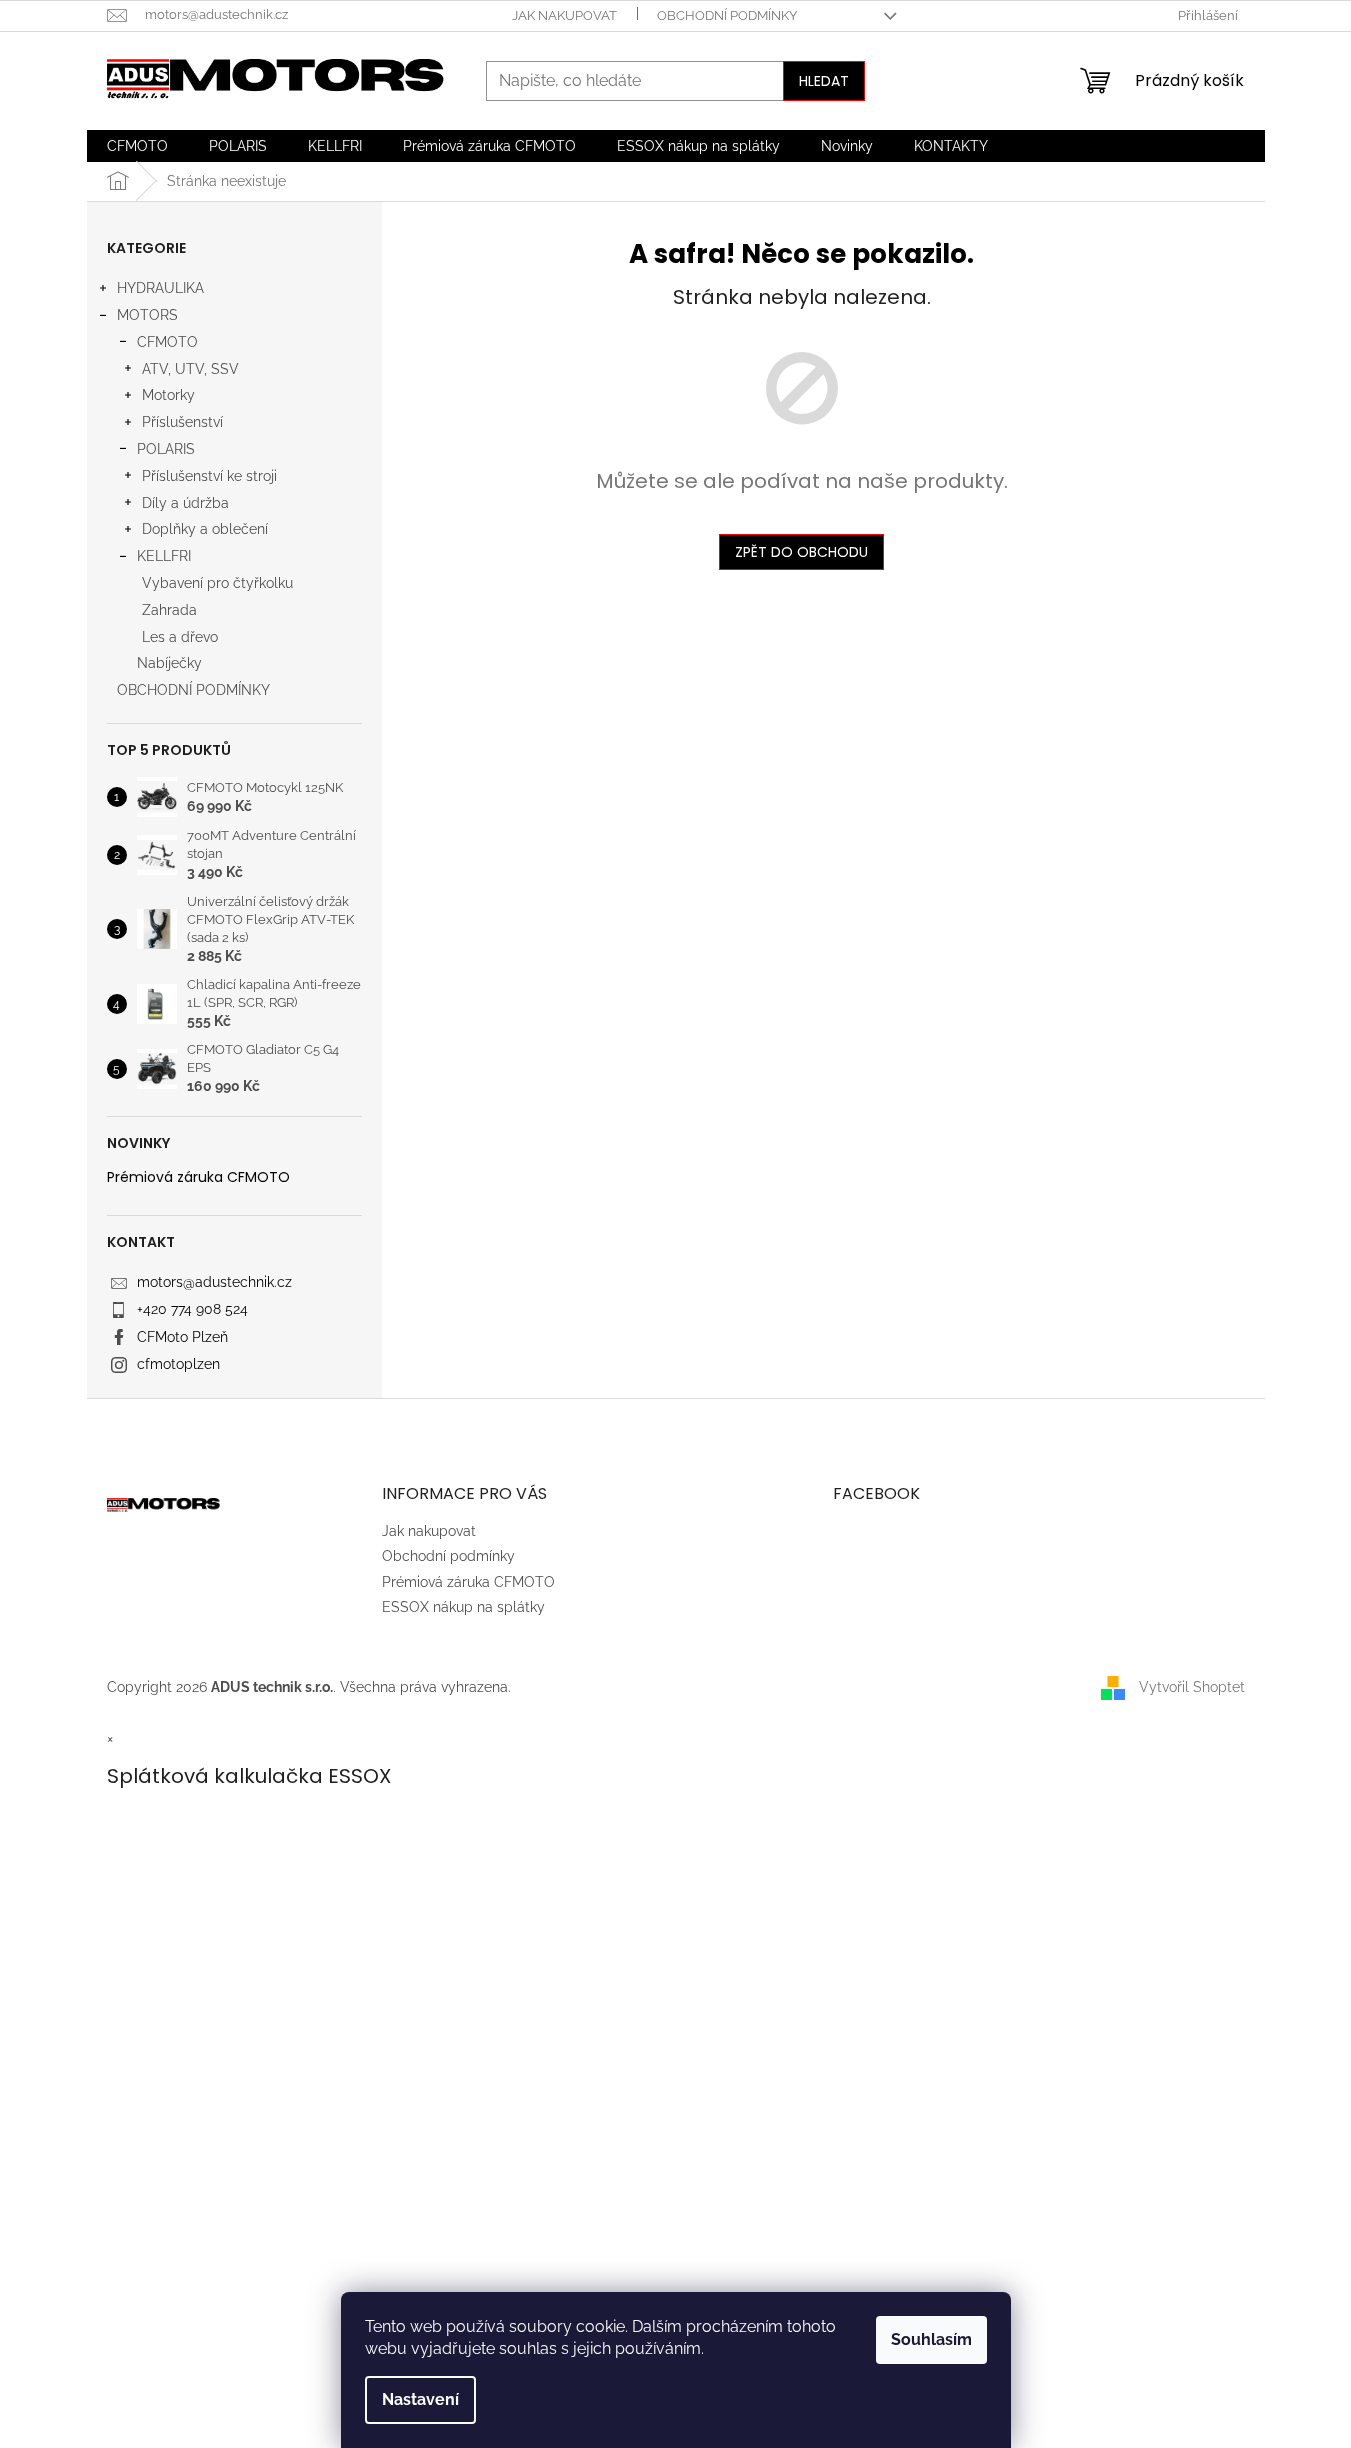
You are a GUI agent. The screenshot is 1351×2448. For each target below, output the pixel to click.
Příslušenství (182, 422)
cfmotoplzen (178, 1364)
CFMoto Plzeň (182, 1337)
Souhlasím (931, 2339)
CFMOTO (167, 342)
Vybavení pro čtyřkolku (217, 583)
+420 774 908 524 (192, 1309)
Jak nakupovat (564, 15)
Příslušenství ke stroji (209, 476)
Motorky (168, 395)
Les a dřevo (180, 637)
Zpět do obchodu (801, 552)
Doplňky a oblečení (205, 529)
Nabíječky (169, 663)
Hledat (824, 81)
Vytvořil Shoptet (1192, 1687)
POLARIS (166, 449)
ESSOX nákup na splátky (463, 1607)
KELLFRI (164, 556)
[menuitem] (137, 146)
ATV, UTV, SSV (190, 369)
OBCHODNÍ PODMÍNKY (193, 690)
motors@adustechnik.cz (214, 1282)
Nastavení (420, 2399)
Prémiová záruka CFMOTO (198, 1177)
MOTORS (147, 315)
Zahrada (169, 610)
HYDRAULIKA (160, 288)
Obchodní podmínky (727, 15)
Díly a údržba (185, 503)
